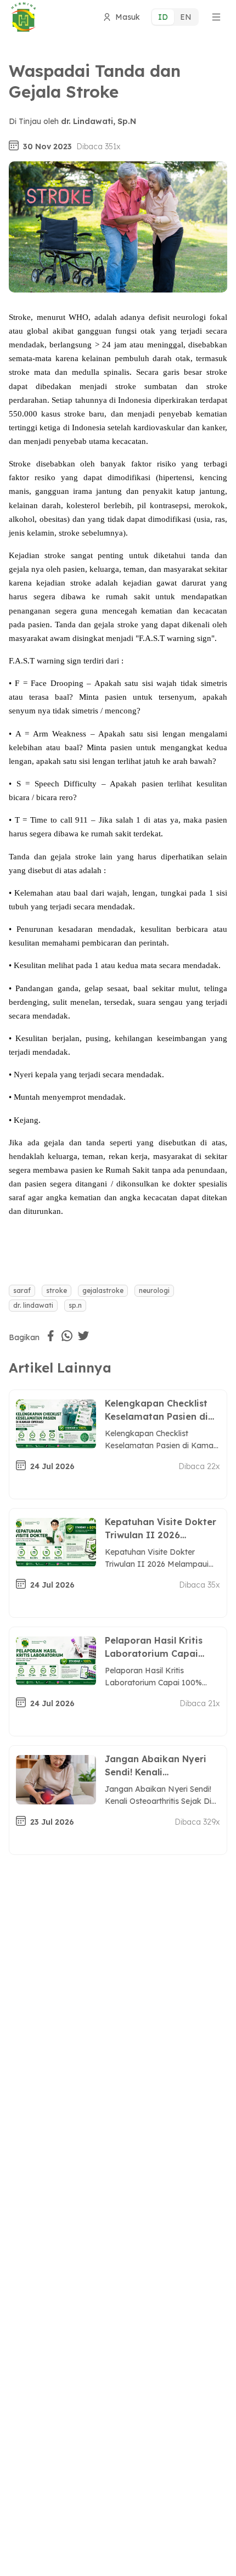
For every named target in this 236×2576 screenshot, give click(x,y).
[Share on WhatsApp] (67, 1336)
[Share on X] (83, 1336)
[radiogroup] (175, 17)
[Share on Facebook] (50, 1336)
